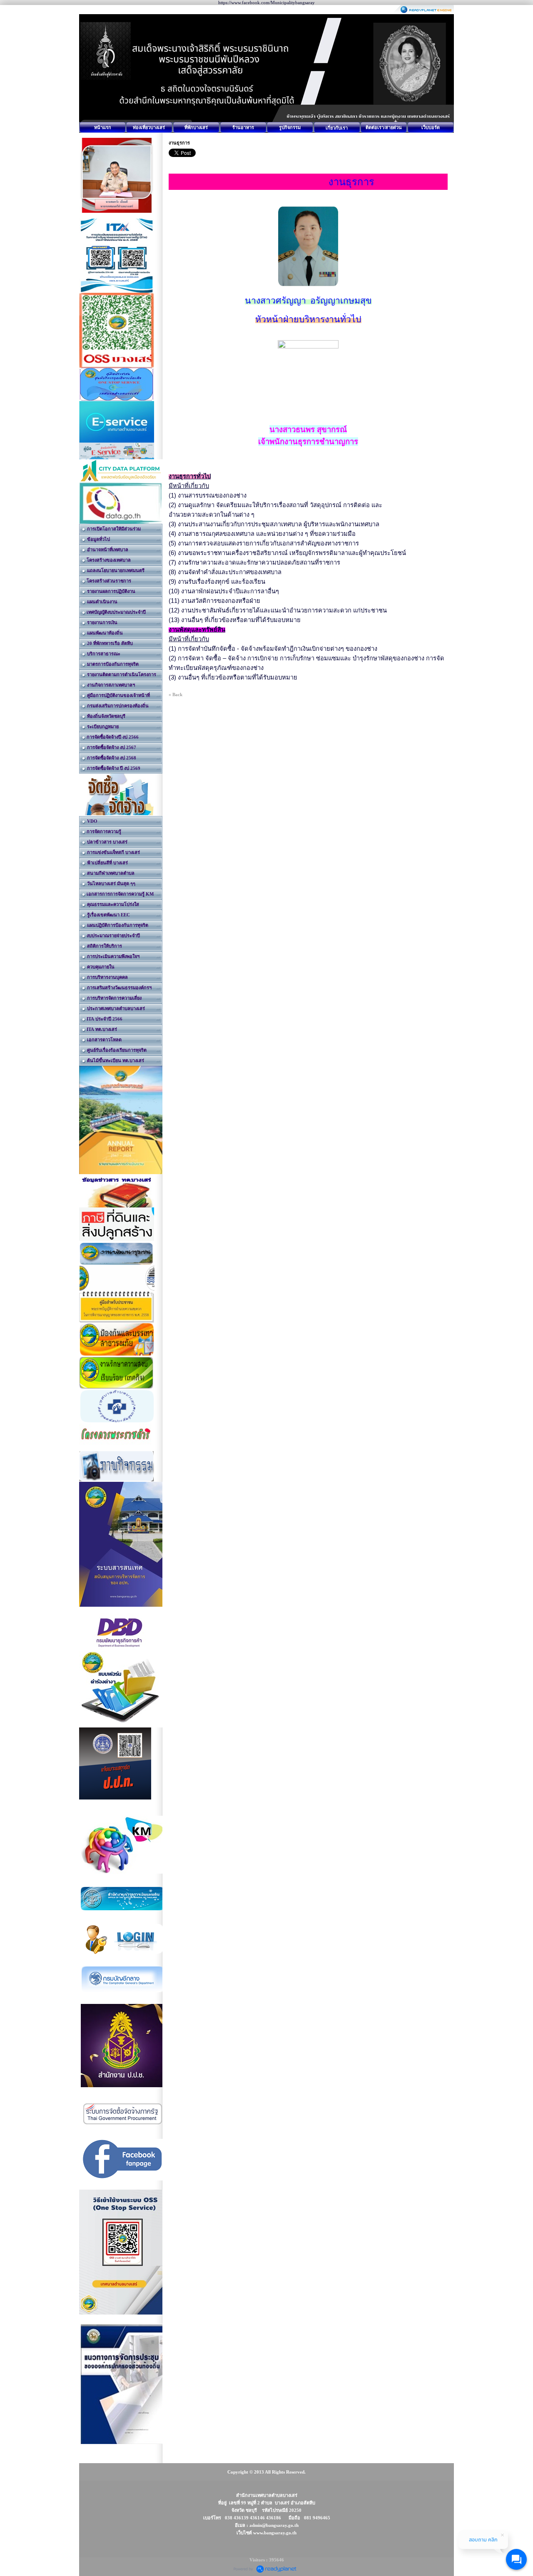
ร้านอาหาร (243, 127)
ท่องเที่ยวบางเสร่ (149, 127)
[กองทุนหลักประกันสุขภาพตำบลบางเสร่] (117, 1406)
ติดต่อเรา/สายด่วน (384, 127)
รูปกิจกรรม (290, 127)
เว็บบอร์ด (431, 127)
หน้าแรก (103, 127)
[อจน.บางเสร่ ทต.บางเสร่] (117, 1279)
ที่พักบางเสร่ (196, 127)
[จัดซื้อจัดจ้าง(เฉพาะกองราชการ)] (117, 795)
